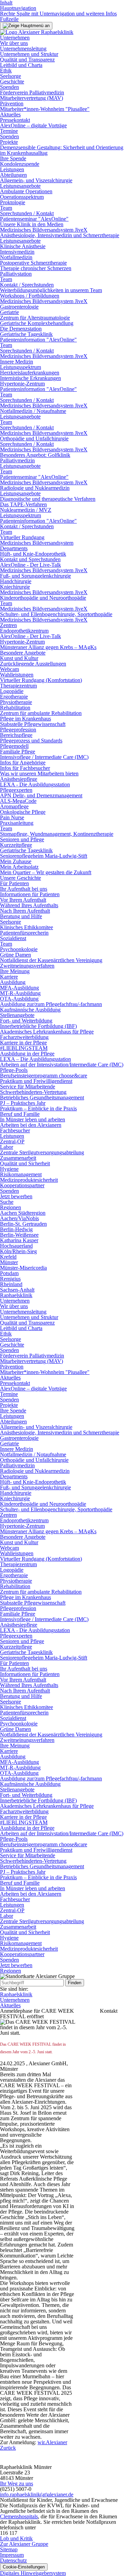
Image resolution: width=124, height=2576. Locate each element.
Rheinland (11, 1284)
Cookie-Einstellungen (24, 2567)
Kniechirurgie (15, 587)
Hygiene (9, 1169)
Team (6, 208)
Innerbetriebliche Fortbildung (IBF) (38, 1026)
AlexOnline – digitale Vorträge (33, 125)
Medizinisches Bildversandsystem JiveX (44, 230)
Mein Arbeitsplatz (19, 867)
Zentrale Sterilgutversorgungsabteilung (42, 1152)
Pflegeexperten (16, 790)
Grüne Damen (15, 955)
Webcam (9, 669)
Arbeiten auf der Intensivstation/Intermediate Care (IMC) (62, 1065)
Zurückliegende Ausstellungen (33, 664)
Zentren (8, 625)
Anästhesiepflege (19, 779)
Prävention (12, 103)
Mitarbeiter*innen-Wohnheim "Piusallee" (45, 109)
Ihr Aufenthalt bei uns (24, 889)
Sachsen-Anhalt (17, 1290)
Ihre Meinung (15, 971)
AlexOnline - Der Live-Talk (30, 565)
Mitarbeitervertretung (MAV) (32, 98)
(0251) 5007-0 (16, 2489)
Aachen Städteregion (23, 1213)
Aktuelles (10, 114)
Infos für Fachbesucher (25, 768)
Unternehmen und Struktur (29, 54)
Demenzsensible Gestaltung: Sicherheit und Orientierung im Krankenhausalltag (62, 150)
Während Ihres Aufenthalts (29, 905)
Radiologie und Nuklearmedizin (35, 488)
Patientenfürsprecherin (24, 933)
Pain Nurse (12, 817)
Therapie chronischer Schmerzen (36, 268)
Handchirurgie (16, 581)
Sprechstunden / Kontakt (27, 213)
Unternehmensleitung (23, 49)
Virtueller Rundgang (22, 537)
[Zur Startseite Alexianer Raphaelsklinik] (37, 32)
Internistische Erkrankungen (30, 378)
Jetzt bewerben (16, 1196)
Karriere (9, 977)
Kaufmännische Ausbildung (30, 1010)
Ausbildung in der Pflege (27, 1054)
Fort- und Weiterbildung (26, 1021)
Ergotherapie (14, 697)
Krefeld (8, 1257)
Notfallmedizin (16, 257)
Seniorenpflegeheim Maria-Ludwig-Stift (44, 856)
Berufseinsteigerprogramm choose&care (44, 1076)
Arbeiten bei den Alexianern (31, 1125)
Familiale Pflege (18, 752)
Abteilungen (13, 175)
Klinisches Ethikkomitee (27, 927)
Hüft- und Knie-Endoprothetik (33, 554)
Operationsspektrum (22, 197)
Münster (9, 1262)
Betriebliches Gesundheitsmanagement (42, 1098)
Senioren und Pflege (22, 839)
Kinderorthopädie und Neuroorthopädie (43, 598)
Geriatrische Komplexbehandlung (37, 323)
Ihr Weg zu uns (17, 2483)
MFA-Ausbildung (19, 988)
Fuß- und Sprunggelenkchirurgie (35, 576)
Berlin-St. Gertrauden (23, 1224)
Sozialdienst (13, 938)
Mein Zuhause (16, 861)
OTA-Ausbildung (19, 999)
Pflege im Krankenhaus (25, 719)
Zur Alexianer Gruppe (24, 2544)
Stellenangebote (17, 1015)
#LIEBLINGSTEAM (24, 1048)
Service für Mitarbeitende (28, 1087)
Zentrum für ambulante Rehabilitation (41, 713)
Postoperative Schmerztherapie (33, 263)
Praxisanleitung (17, 823)
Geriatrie (9, 312)
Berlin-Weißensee (19, 1235)
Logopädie (12, 691)
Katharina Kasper (19, 1240)
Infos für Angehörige (23, 763)
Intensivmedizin (17, 252)
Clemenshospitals (19, 2516)
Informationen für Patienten (30, 894)
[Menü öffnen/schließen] (26, 26)
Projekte (9, 142)
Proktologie (13, 202)
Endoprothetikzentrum (24, 631)
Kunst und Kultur (19, 658)
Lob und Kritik (16, 2538)
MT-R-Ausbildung (20, 993)
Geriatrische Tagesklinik (26, 334)
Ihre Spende (13, 158)
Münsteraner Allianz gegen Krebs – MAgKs (48, 647)
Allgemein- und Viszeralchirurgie (36, 180)
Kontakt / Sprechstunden (27, 285)
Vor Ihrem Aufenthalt (23, 900)
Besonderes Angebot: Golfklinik (35, 455)
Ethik (6, 71)
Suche (7, 1202)
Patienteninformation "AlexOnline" (38, 340)
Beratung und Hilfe (21, 916)
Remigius (10, 1279)
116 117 (9, 2533)
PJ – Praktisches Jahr (23, 1103)
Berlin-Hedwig (16, 1229)
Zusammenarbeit (18, 1158)
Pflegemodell (14, 746)
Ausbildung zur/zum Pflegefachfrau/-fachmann (51, 1004)
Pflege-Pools (14, 1070)
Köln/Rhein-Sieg (18, 1251)
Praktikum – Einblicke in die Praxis (38, 1108)
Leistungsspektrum (20, 367)
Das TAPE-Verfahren (23, 504)
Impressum (12, 2555)
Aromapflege (14, 806)
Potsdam (9, 1273)
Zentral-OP (12, 1141)
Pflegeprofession (18, 730)
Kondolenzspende (20, 164)
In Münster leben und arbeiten (33, 1119)
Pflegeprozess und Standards (31, 741)
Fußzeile (9, 19)
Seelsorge (11, 76)
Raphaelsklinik (16, 1295)
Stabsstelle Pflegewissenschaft (33, 724)
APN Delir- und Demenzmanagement (41, 795)
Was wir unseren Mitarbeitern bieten (39, 773)
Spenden (9, 87)
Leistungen (12, 169)
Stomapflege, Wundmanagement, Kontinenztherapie (57, 834)
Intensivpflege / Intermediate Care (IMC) (44, 757)
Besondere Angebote (23, 653)
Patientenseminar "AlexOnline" (34, 219)
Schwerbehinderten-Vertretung (33, 1092)
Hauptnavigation (18, 8)
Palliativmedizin (17, 460)
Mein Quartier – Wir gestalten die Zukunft (46, 872)
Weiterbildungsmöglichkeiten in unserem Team (51, 290)
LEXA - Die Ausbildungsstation (35, 784)
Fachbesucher (15, 1130)
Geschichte (12, 82)
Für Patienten (14, 883)
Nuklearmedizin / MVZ (26, 510)
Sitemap (9, 2549)
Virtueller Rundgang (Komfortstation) (41, 680)
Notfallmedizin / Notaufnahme (33, 411)
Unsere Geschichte (20, 878)
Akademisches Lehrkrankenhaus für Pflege (47, 1032)
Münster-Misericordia (23, 1268)
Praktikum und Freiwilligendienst (36, 1081)
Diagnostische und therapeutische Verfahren (48, 499)
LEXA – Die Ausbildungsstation (35, 1059)
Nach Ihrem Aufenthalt (25, 911)
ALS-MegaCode (18, 801)
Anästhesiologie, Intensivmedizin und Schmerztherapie (60, 235)
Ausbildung (13, 982)
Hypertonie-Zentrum (22, 384)
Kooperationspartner (22, 1185)
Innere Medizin (17, 362)
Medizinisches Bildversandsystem (37, 543)
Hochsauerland (16, 1246)
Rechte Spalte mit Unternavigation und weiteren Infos (58, 14)
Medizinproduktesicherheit (29, 1180)
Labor (7, 1147)
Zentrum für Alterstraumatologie (35, 318)
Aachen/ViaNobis (19, 1218)
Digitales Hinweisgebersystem (33, 2573)
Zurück (8, 2448)
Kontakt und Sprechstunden (30, 559)
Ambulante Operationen (26, 191)
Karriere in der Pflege (23, 1043)
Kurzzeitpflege (16, 845)
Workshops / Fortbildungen (30, 296)
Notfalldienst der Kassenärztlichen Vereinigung (51, 960)
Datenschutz (13, 2560)
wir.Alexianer (52, 2442)
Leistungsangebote (20, 186)
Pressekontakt (15, 120)
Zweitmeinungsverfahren (27, 966)
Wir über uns (14, 43)
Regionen (11, 1207)
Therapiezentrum (18, 686)
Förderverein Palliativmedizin (32, 93)
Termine (9, 131)
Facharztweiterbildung (24, 1037)
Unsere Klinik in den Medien (32, 224)
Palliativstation (16, 274)
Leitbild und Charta (21, 65)
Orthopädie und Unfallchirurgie (34, 438)
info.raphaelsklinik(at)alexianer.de (37, 2494)
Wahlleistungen (17, 675)
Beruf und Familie (20, 1114)
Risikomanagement (21, 1174)
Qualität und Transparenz (27, 60)
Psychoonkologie (19, 949)
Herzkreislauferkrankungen (30, 373)
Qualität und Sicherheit (25, 1163)
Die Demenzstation (21, 329)
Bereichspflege (16, 735)
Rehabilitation (15, 708)
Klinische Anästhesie (23, 246)
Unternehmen (15, 38)
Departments (14, 548)
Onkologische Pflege (23, 812)
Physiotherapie (16, 702)
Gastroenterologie (19, 307)
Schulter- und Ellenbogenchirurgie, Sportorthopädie (56, 614)
